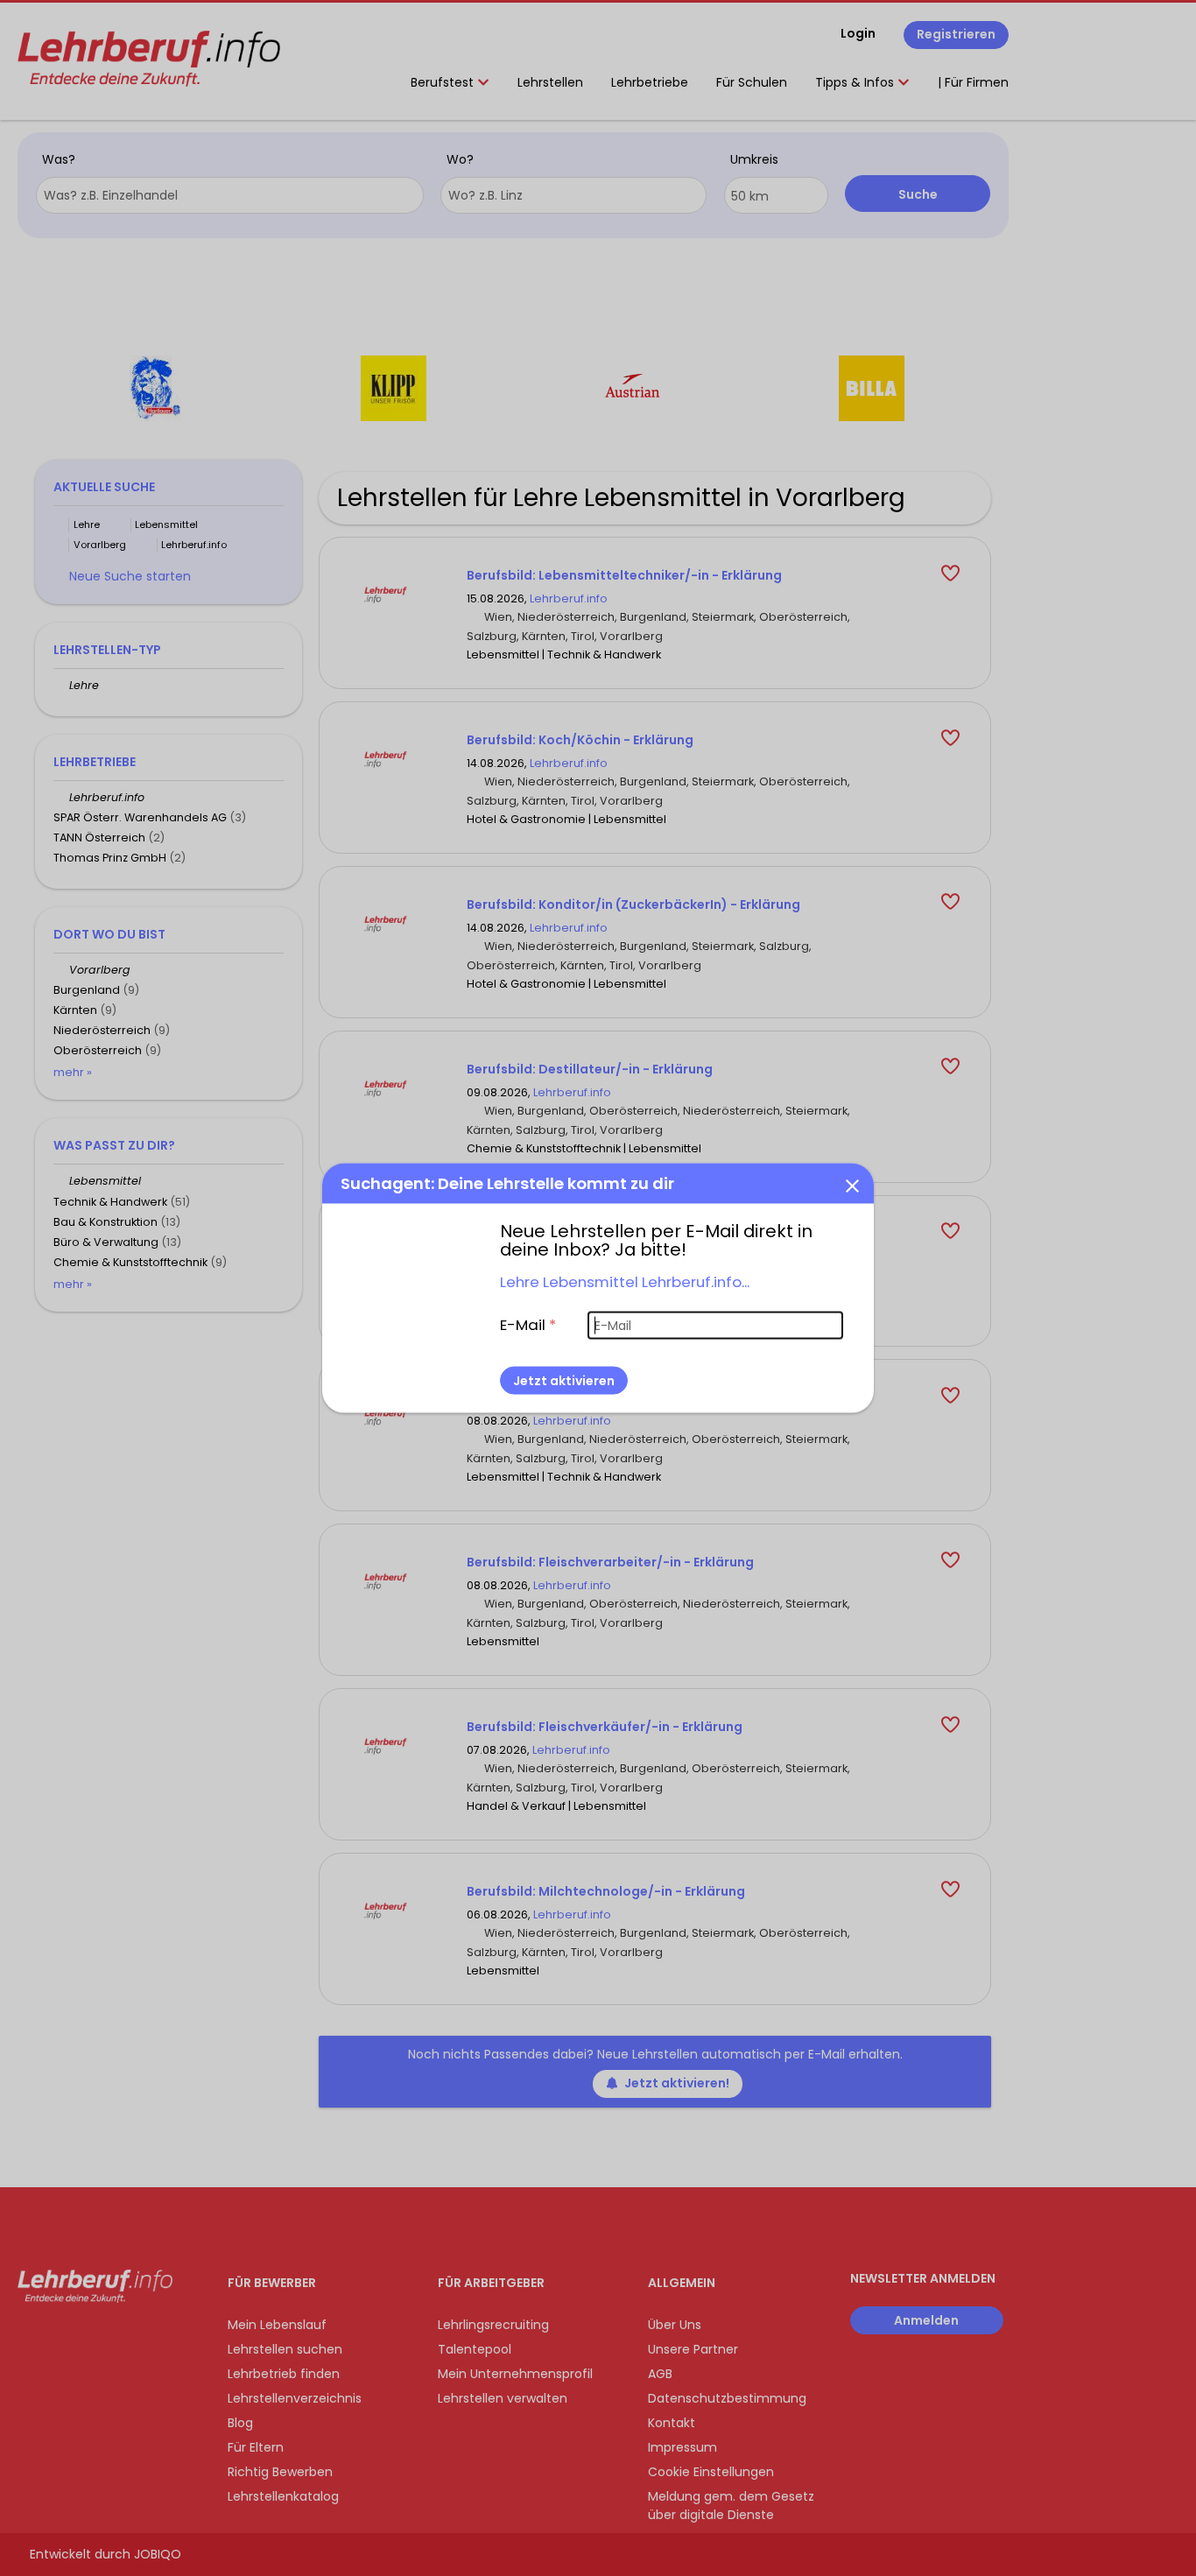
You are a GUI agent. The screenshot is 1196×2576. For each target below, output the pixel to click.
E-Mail (528, 1325)
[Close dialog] (852, 1186)
